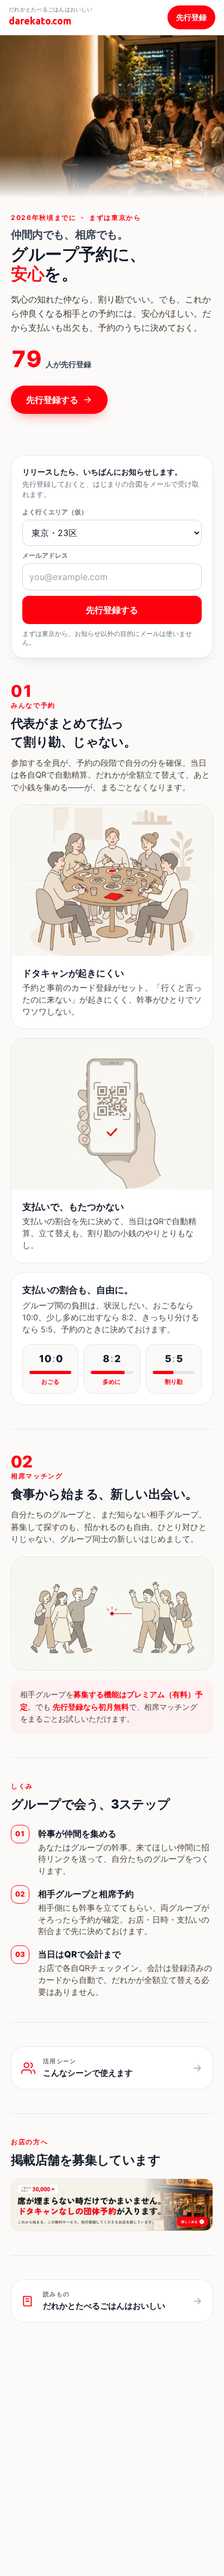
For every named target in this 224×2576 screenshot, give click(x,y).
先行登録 (191, 17)
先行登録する (52, 400)
